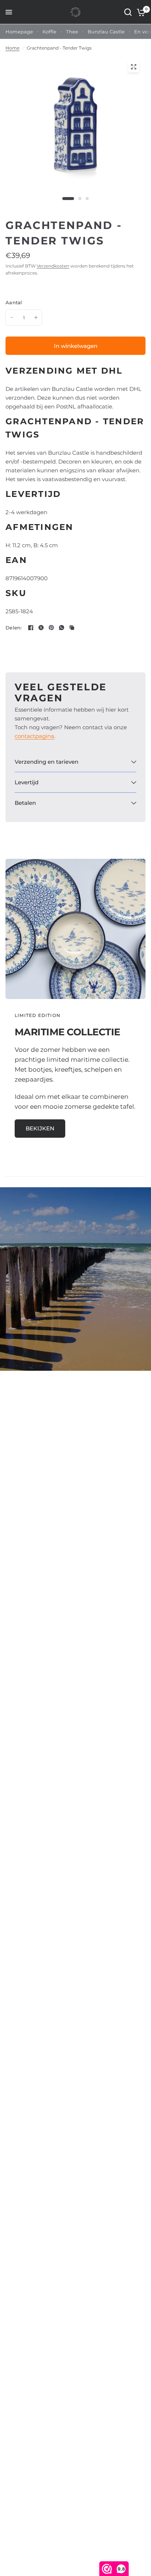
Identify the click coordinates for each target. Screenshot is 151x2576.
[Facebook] (31, 628)
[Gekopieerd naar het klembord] (72, 628)
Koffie (49, 32)
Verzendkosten (53, 266)
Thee (72, 32)
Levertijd (27, 782)
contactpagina (34, 736)
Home (12, 48)
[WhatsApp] (62, 628)
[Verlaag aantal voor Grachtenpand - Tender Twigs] (12, 317)
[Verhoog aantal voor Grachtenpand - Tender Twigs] (36, 317)
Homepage (19, 32)
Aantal (14, 302)
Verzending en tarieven (47, 762)
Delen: (14, 628)
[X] (41, 628)
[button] (40, 1129)
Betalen (25, 803)
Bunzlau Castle (106, 32)
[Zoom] (133, 67)
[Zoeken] (128, 12)
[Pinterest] (51, 628)
